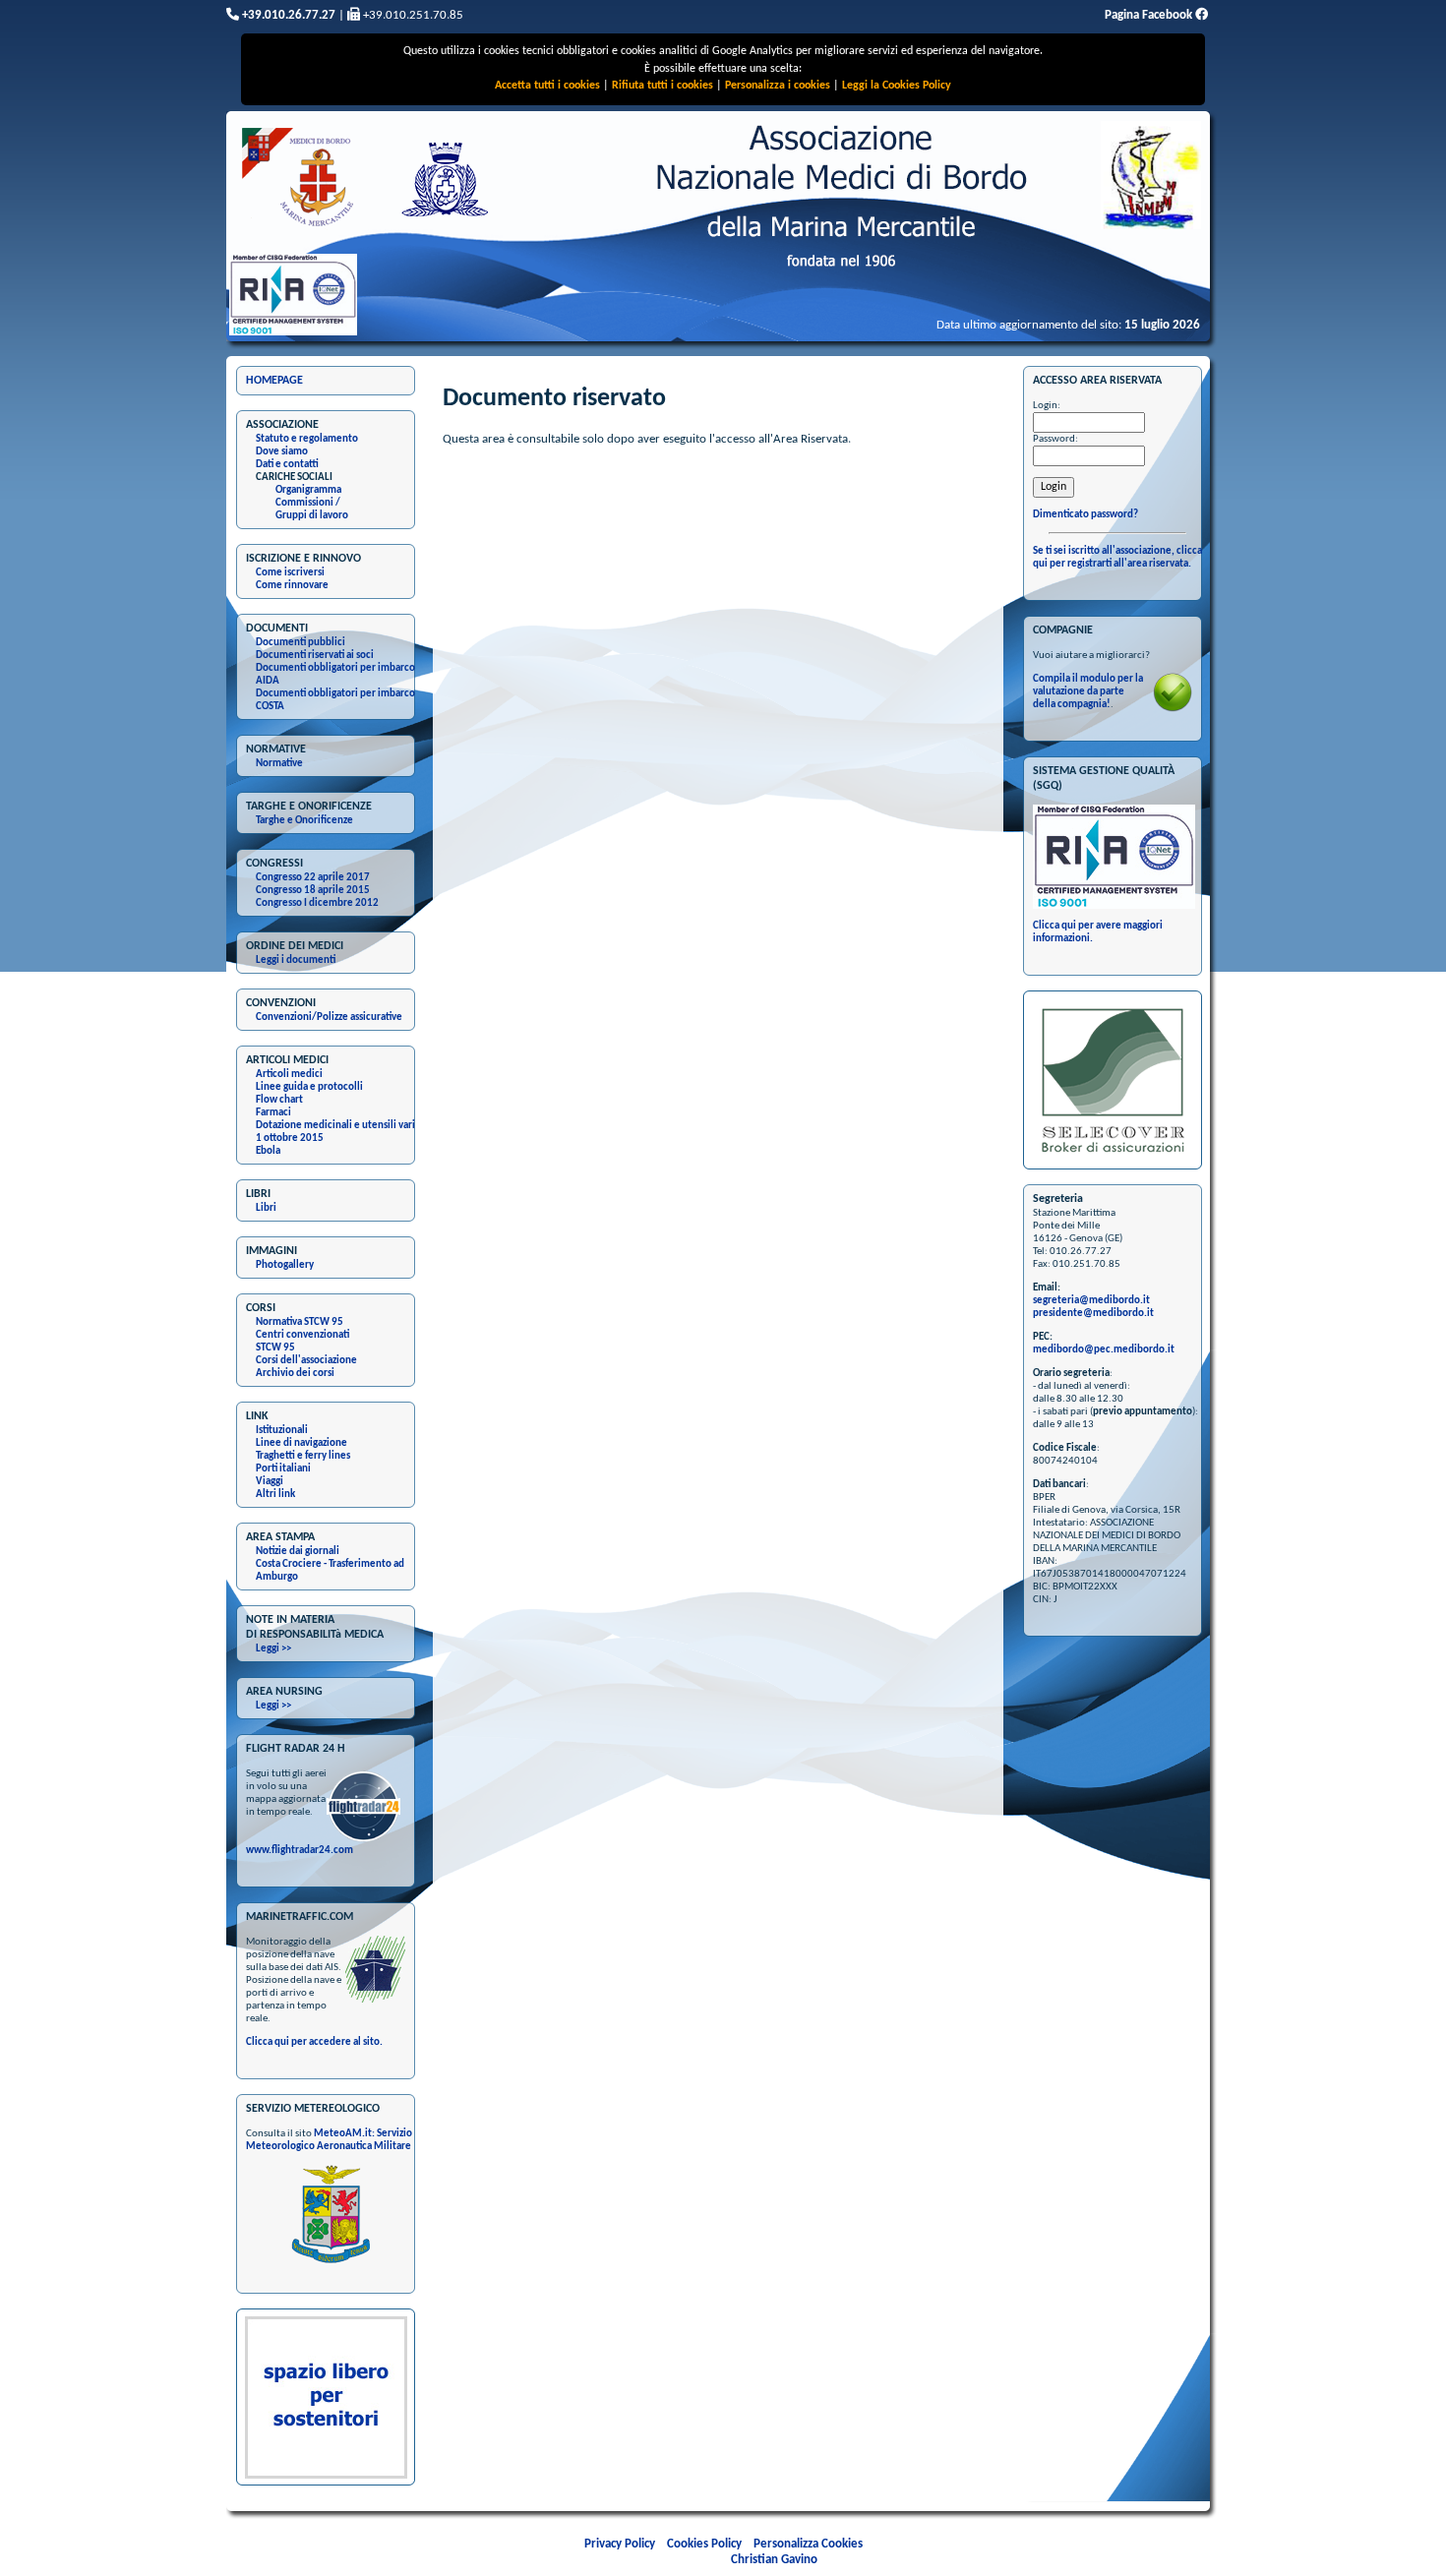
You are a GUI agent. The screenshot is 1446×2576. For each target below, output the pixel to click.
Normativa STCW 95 (300, 1322)
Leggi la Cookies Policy (897, 86)
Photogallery (285, 1265)
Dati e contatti (287, 465)
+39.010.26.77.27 (287, 15)
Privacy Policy (620, 2544)
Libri (266, 1208)
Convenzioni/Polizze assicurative (329, 1018)
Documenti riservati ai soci (315, 656)
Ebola (268, 1151)
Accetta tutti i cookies (547, 86)
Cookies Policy (704, 2544)
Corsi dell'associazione (306, 1361)
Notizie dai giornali (298, 1552)
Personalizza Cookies (808, 2544)
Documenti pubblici (301, 643)
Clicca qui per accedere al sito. (314, 2042)
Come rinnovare (292, 586)
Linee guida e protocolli (309, 1087)
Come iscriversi (290, 573)
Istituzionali (282, 1431)
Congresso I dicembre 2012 (317, 903)
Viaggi (270, 1482)
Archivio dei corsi (295, 1374)
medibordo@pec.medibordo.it (1104, 1350)
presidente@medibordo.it (1093, 1314)
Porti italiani (283, 1469)
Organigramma (308, 490)
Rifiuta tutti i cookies (663, 86)
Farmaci (273, 1113)
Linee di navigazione (301, 1443)
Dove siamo (282, 452)
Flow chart (279, 1100)
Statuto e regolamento (307, 439)
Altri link (275, 1495)
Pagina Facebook (1150, 15)
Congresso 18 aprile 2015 (313, 891)
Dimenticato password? (1085, 515)
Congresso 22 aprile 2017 (313, 878)
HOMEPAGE (274, 381)
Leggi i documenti (296, 960)
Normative (279, 764)
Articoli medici (289, 1075)
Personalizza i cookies (778, 86)
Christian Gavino (774, 2560)
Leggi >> (273, 1649)
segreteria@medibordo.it (1091, 1301)
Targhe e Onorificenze (304, 821)
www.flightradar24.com (300, 1851)
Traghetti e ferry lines (303, 1456)
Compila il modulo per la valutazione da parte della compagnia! (1088, 692)
